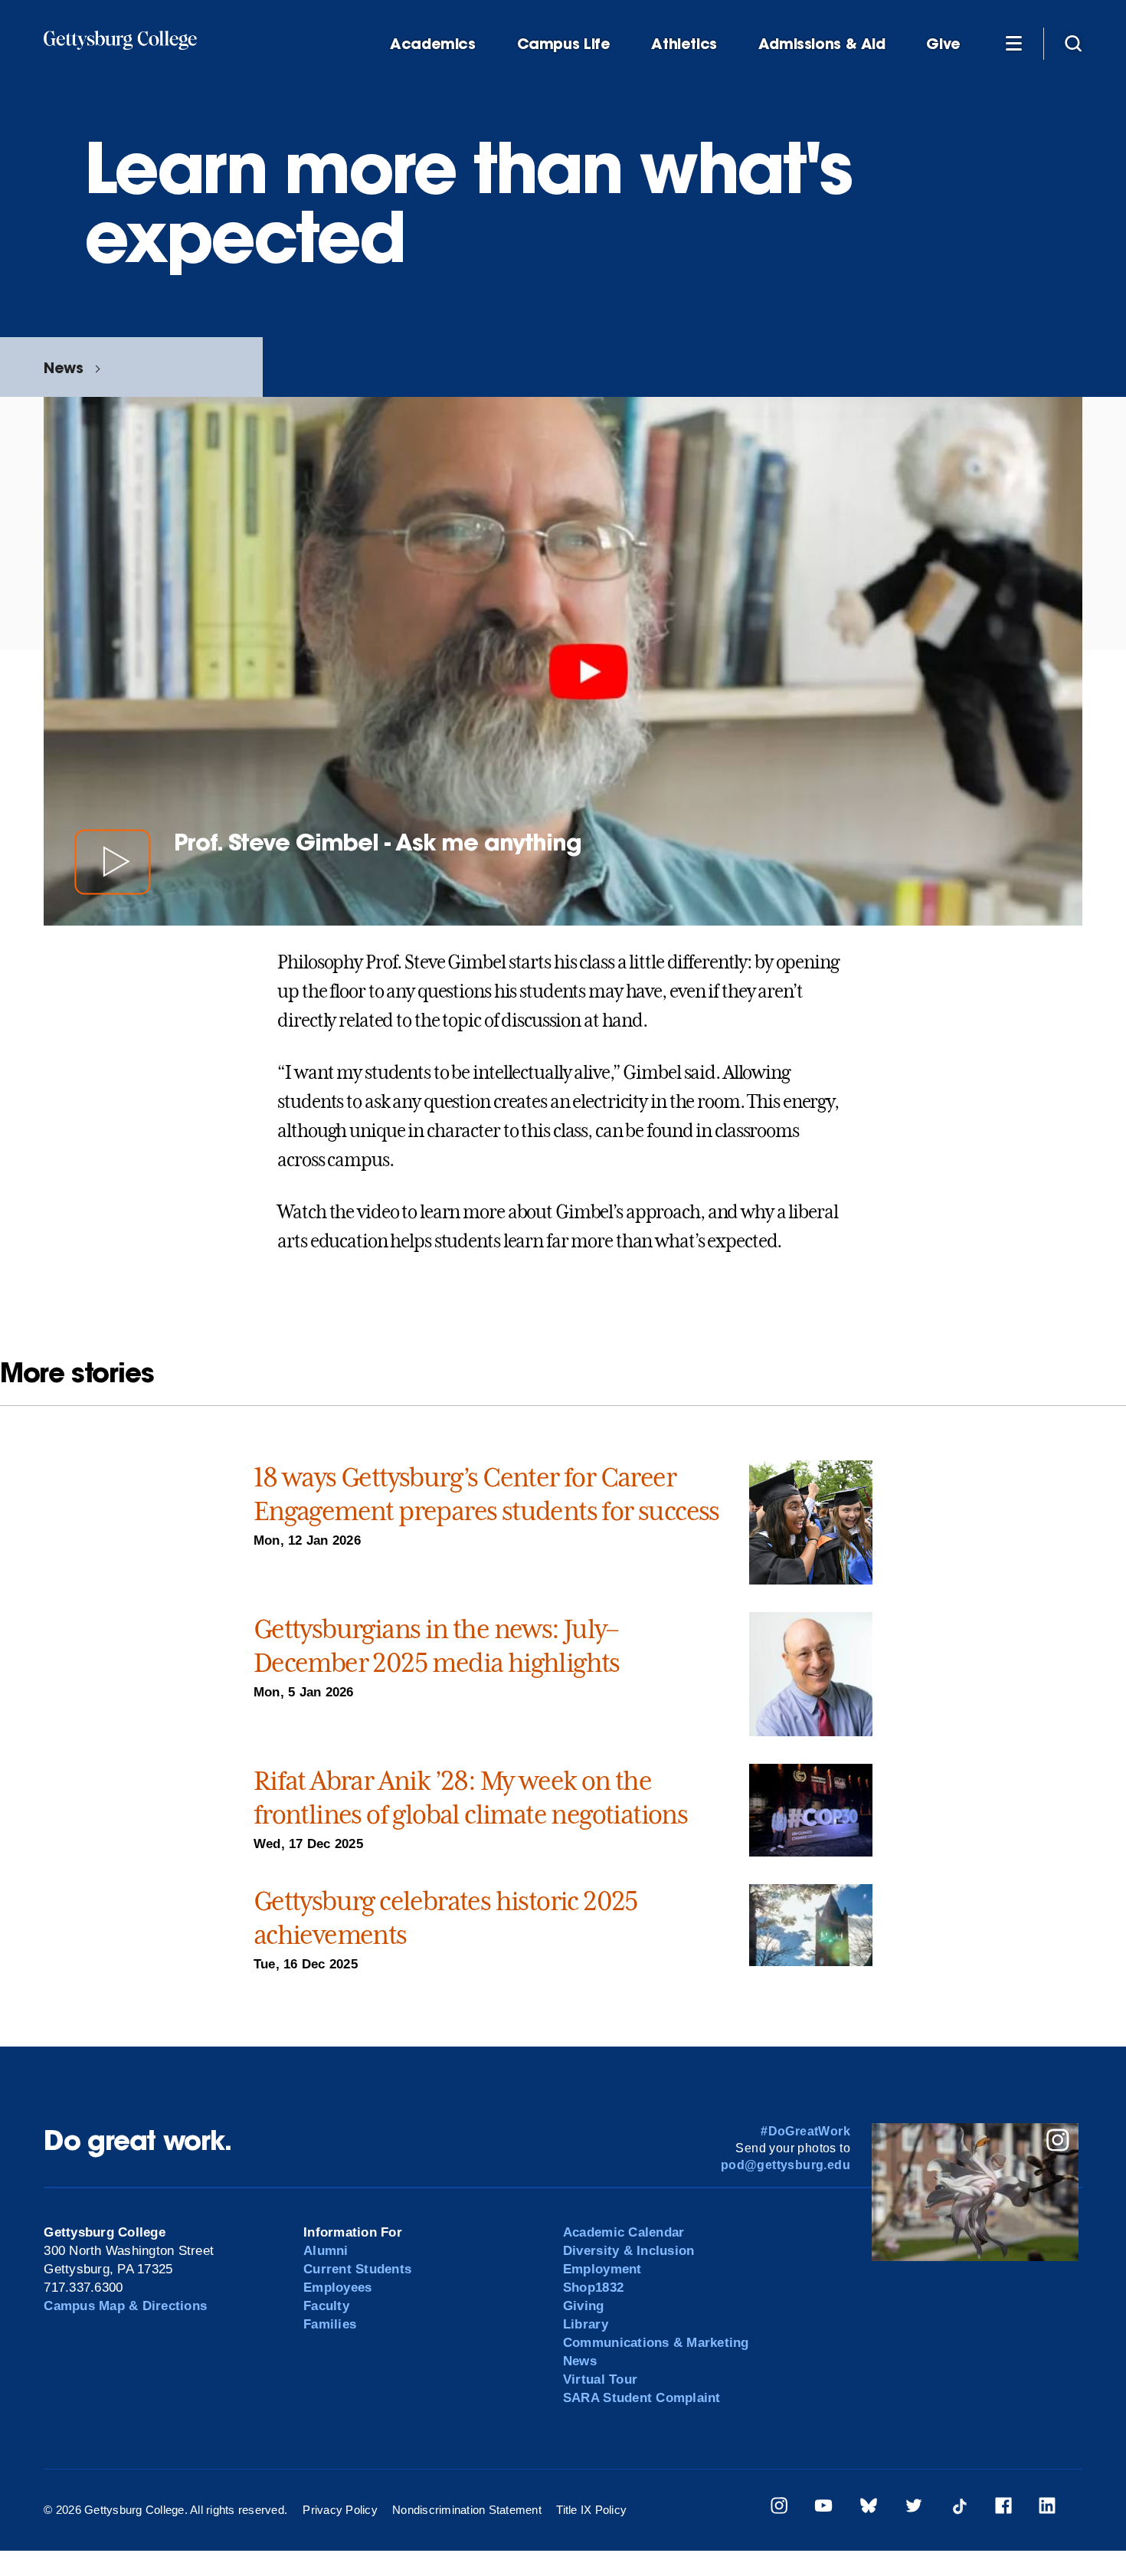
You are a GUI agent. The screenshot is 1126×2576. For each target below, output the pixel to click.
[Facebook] (1003, 2508)
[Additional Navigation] (1013, 43)
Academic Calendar (624, 2232)
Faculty (326, 2306)
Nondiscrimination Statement (467, 2510)
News (63, 367)
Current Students (357, 2269)
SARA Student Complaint (642, 2398)
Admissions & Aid (822, 44)
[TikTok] (959, 2508)
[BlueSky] (869, 2508)
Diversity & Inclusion (628, 2251)
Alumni (326, 2251)
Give (943, 44)
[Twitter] (914, 2508)
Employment (602, 2269)
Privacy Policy (340, 2510)
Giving (584, 2306)
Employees (337, 2288)
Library (586, 2324)
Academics (433, 44)
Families (330, 2324)
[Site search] (1073, 43)
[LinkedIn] (1047, 2508)
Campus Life (564, 44)
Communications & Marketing (656, 2343)
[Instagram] (779, 2508)
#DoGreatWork (805, 2131)
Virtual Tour (600, 2379)
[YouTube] (823, 2508)
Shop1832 (593, 2288)
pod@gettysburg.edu (786, 2165)
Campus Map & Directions (125, 2306)
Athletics (684, 44)
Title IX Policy (591, 2510)
